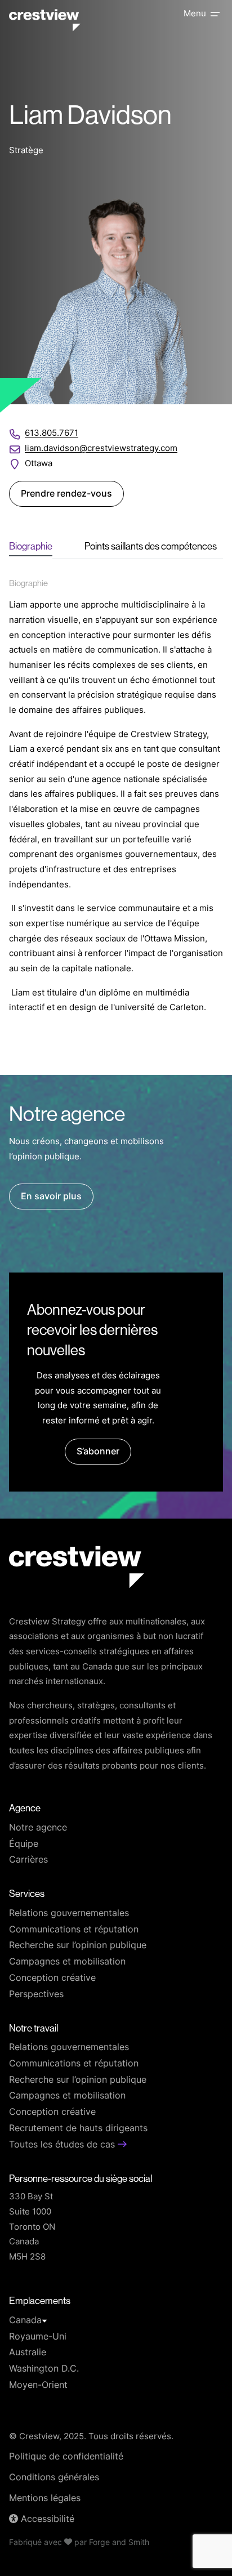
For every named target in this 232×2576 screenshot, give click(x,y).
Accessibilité (46, 2520)
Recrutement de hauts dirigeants (78, 2129)
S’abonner (98, 1452)
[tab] (31, 547)
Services (27, 1894)
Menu (195, 14)
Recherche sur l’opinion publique (78, 1946)
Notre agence (38, 1828)
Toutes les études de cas (63, 2145)
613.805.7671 (52, 434)
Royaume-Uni (38, 2337)
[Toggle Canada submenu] (44, 2321)
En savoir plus (51, 1197)
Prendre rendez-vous (66, 494)
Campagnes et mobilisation (67, 1962)
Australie (28, 2353)
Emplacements (40, 2301)
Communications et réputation (74, 1930)
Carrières (28, 1860)
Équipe (24, 1845)
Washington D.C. (44, 2369)
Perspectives (36, 1995)
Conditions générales (54, 2478)
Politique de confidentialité (66, 2457)
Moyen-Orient (38, 2386)
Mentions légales (45, 2499)
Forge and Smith (119, 2543)
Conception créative (52, 1979)
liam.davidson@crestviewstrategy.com (101, 449)
